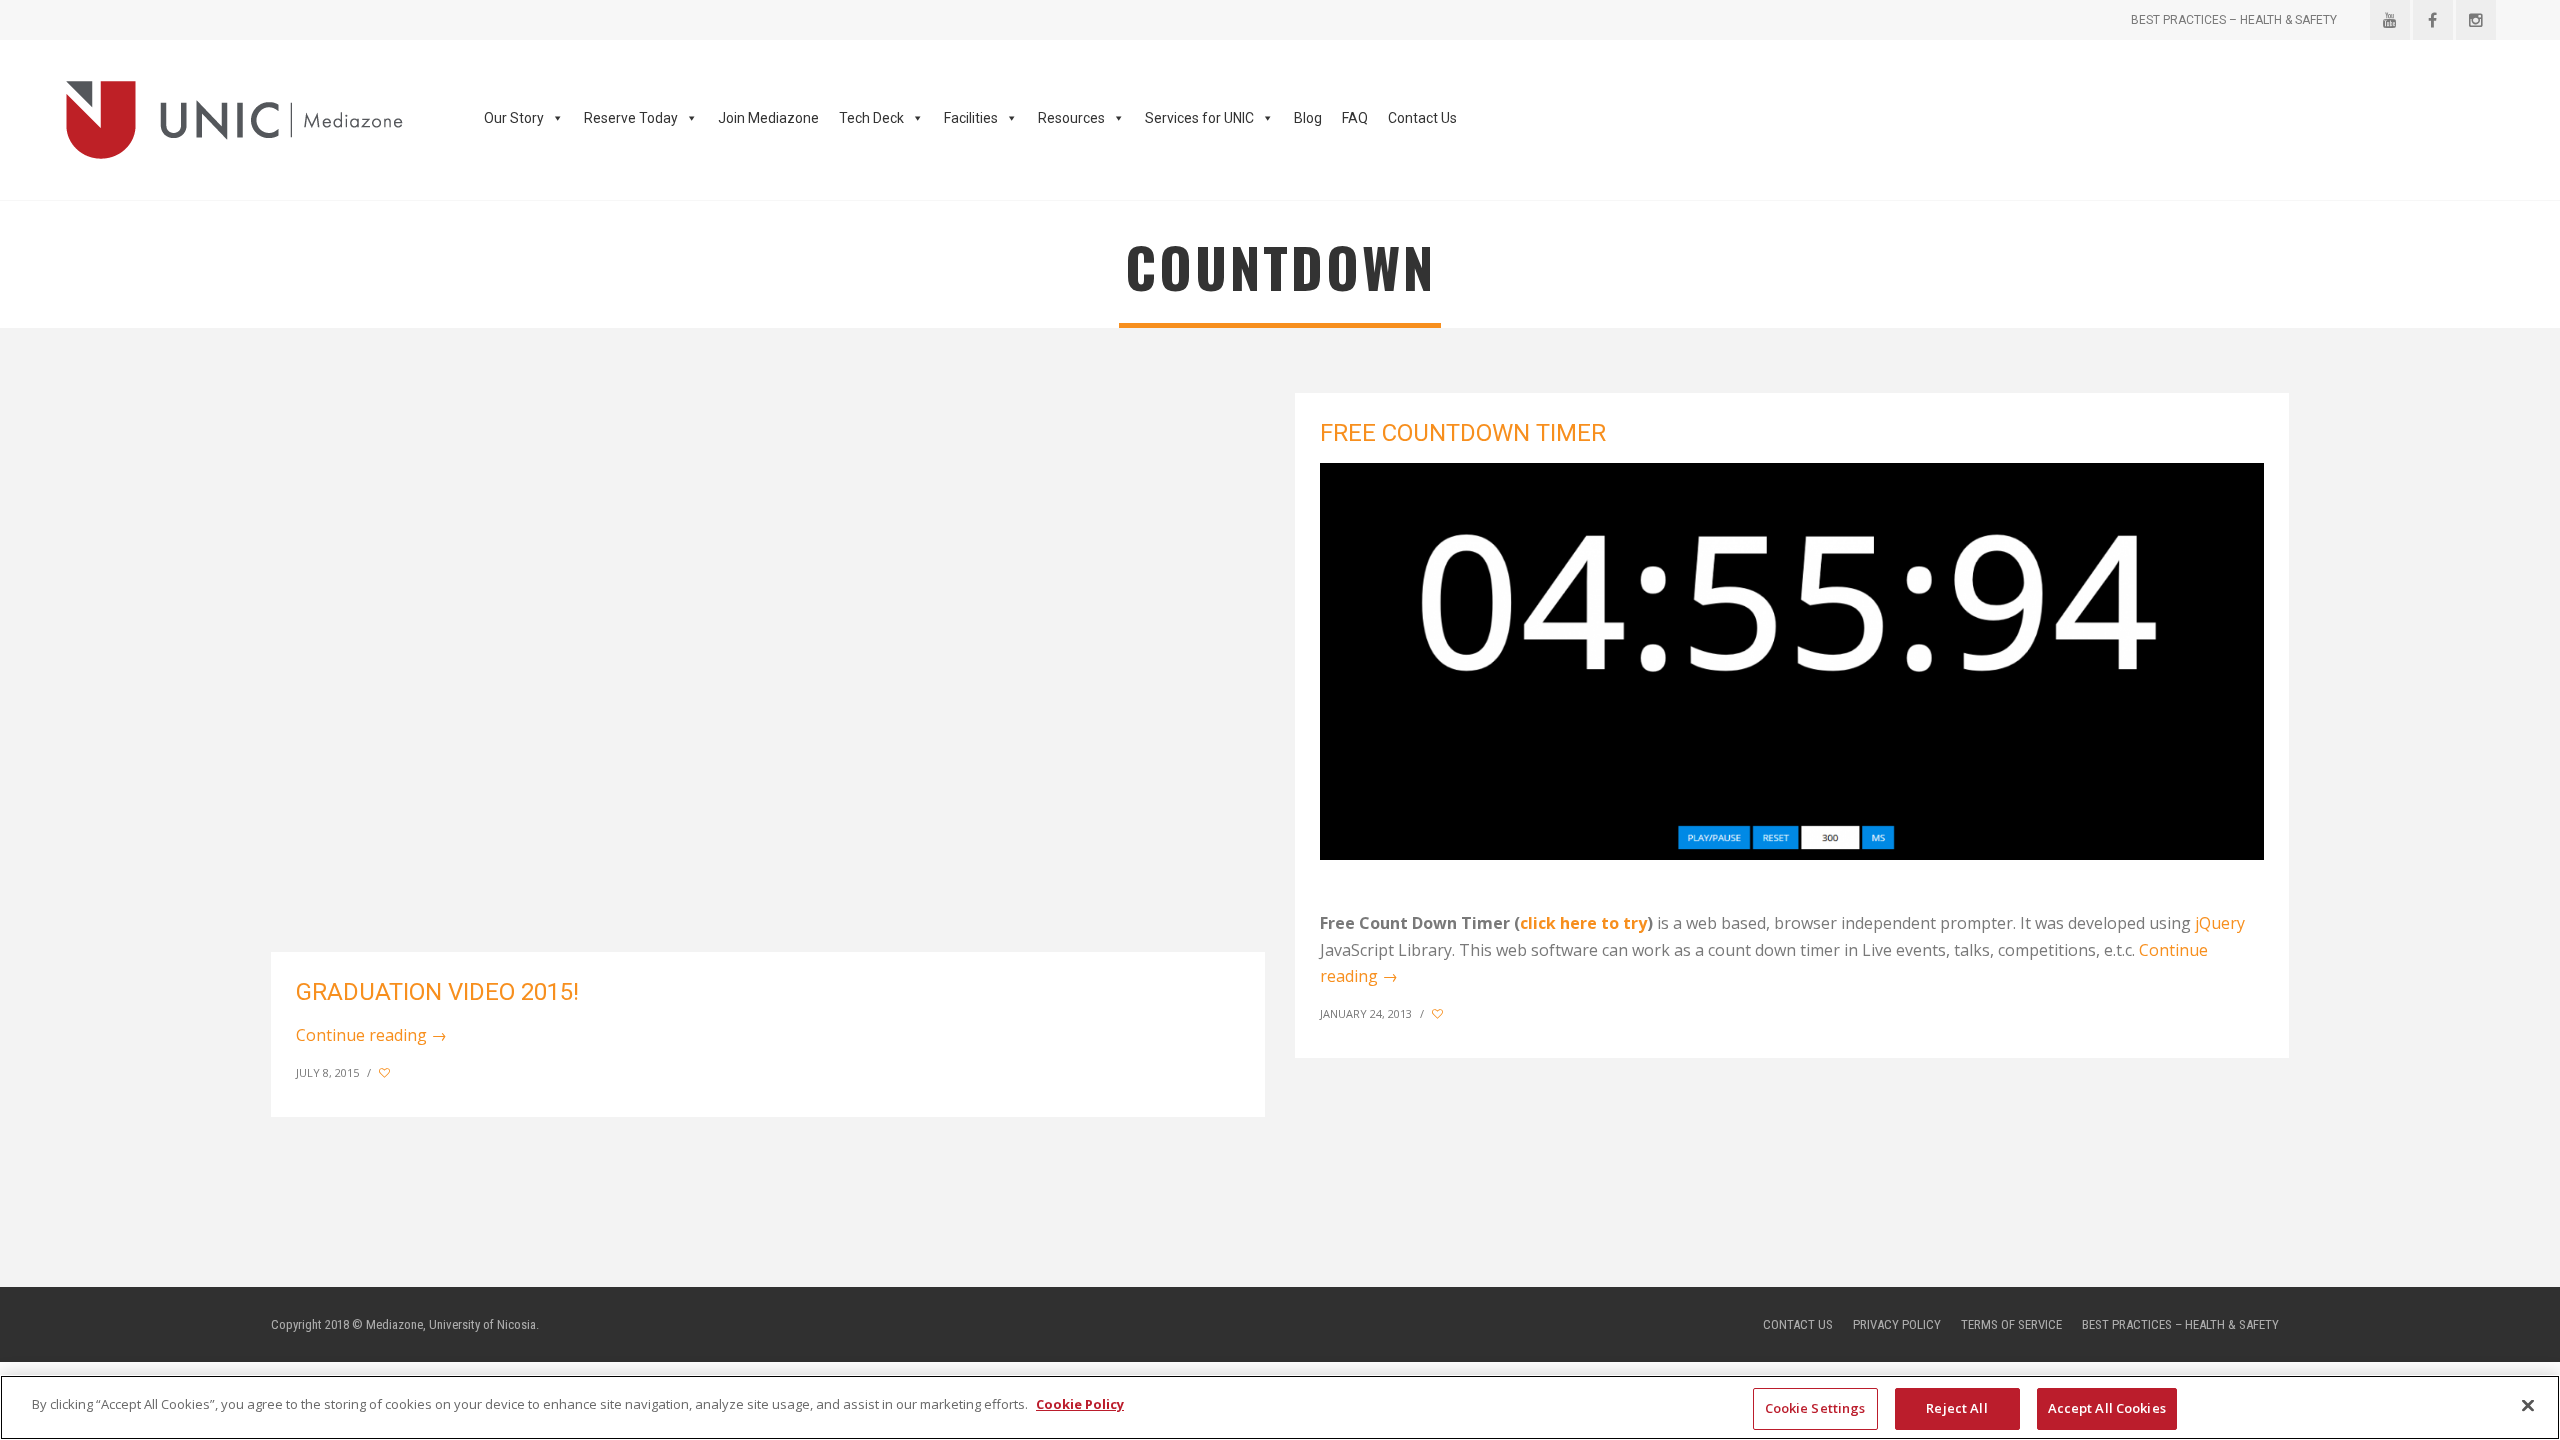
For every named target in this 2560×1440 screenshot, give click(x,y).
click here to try (1583, 923)
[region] (1280, 1407)
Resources (1071, 118)
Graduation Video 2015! (437, 992)
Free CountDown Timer (1463, 433)
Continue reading (371, 1035)
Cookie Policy (1080, 1404)
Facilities (971, 118)
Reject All (1956, 1408)
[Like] (386, 1073)
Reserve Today (631, 118)
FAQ (1355, 118)
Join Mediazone (768, 118)
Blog (1308, 118)
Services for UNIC (1199, 118)
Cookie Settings (1815, 1408)
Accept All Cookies (2107, 1408)
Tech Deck (871, 118)
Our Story (514, 118)
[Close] (2528, 1405)
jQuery (2220, 923)
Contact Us (1422, 118)
